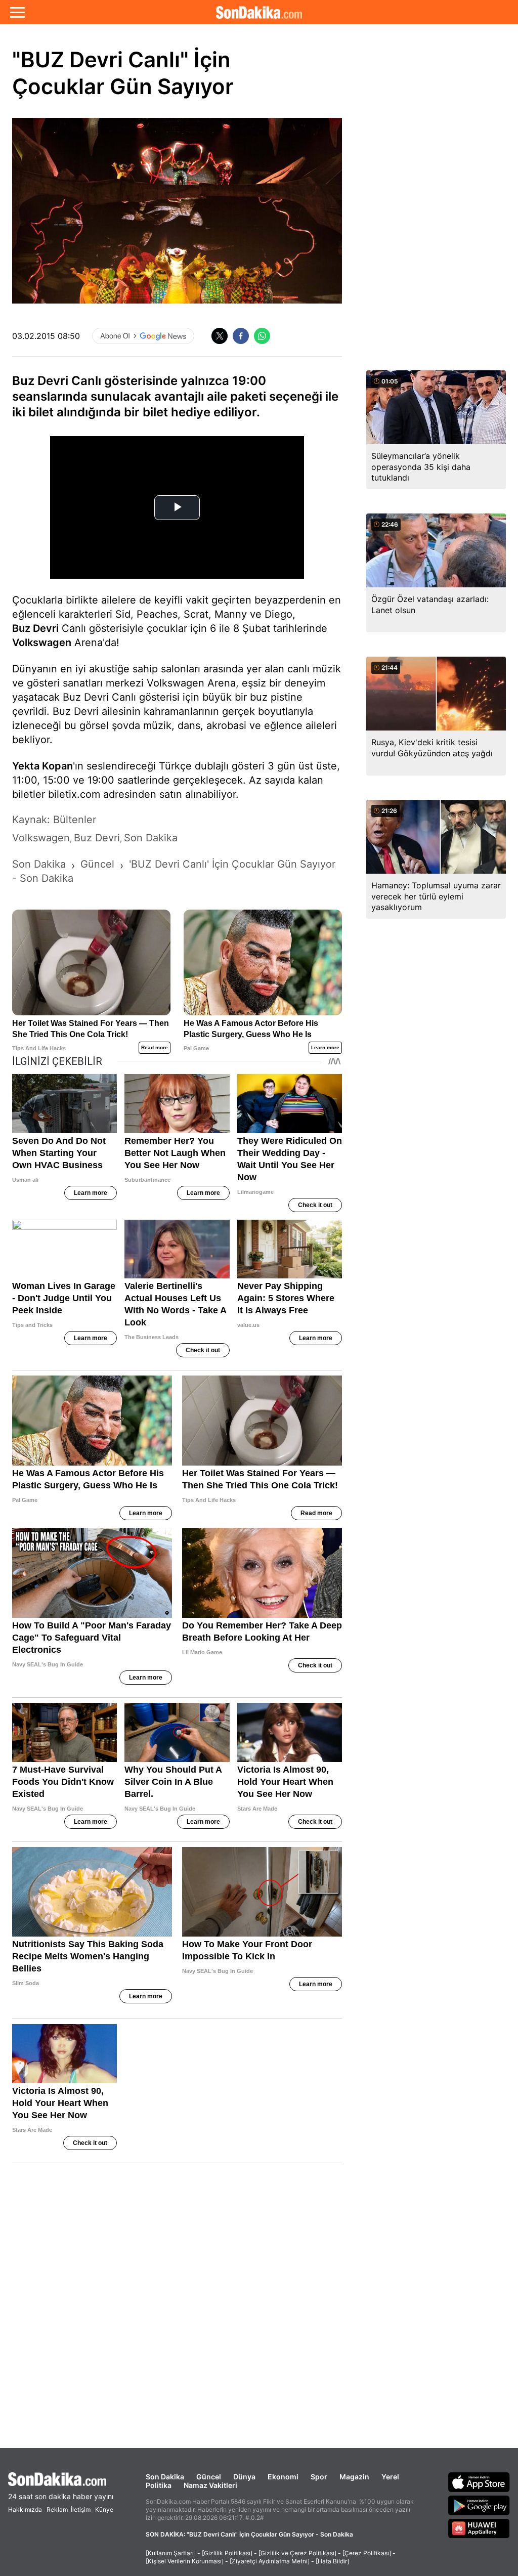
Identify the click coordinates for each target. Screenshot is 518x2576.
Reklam (57, 2509)
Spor (319, 2477)
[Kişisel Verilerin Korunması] (185, 2561)
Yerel (390, 2477)
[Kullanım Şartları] (171, 2553)
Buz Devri (35, 628)
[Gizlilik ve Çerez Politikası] (297, 2553)
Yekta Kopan (42, 766)
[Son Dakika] (259, 12)
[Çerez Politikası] (367, 2553)
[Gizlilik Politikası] (227, 2553)
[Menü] (17, 12)
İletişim (81, 2509)
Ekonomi (283, 2477)
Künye (104, 2509)
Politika (159, 2485)
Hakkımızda (25, 2509)
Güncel (209, 2477)
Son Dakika (165, 2477)
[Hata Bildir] (332, 2561)
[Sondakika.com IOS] (479, 2482)
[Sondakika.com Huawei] (479, 2528)
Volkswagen (42, 642)
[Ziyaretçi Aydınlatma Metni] (270, 2561)
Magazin (354, 2477)
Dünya (244, 2477)
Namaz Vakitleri (210, 2485)
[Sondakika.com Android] (479, 2505)
